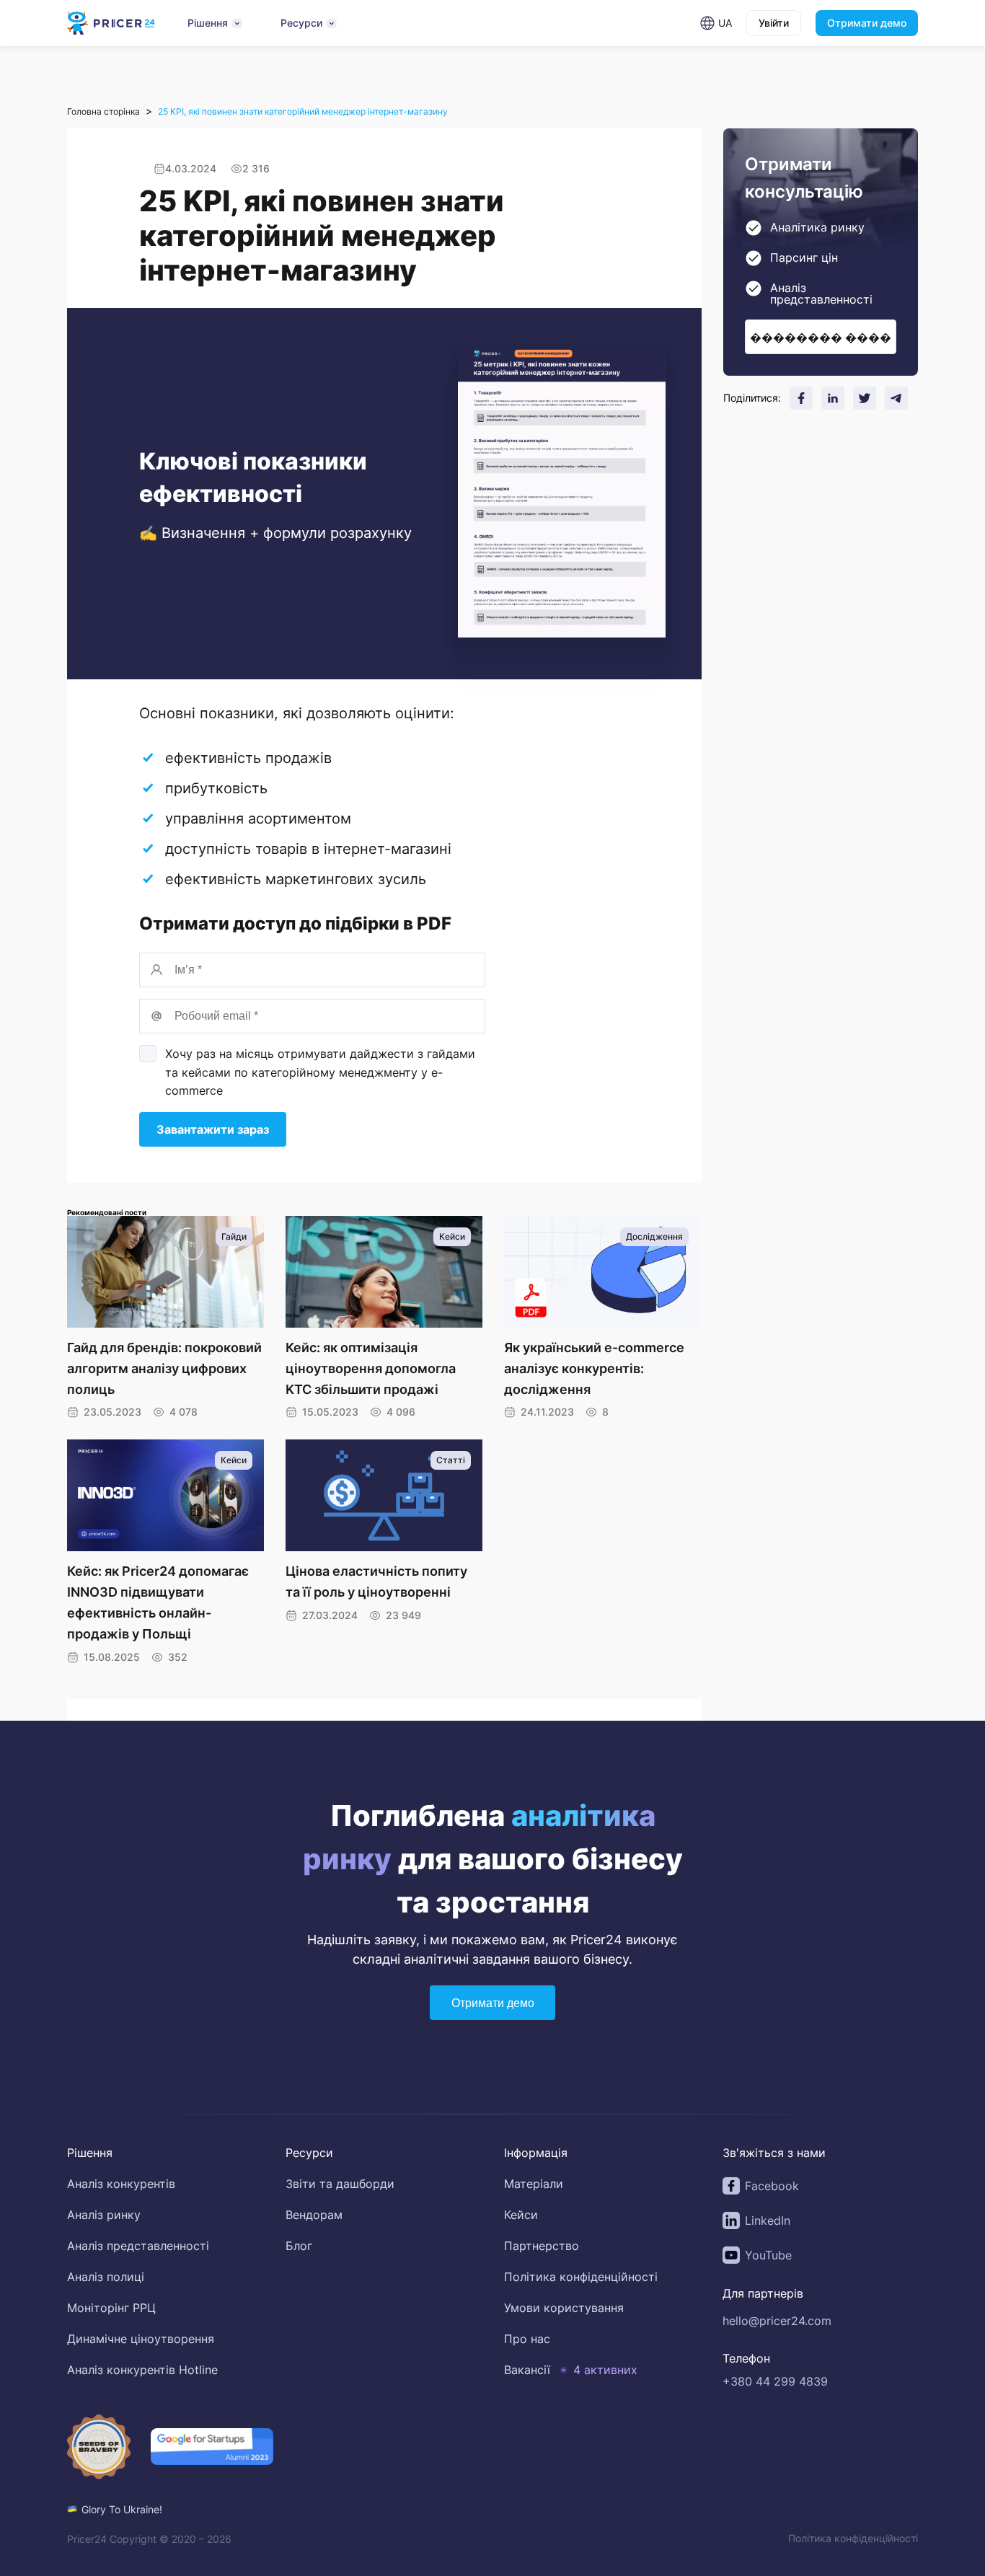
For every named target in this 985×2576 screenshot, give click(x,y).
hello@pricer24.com (777, 2321)
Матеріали (534, 2184)
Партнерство (542, 2246)
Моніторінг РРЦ (111, 2308)
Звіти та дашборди (340, 2184)
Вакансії (527, 2370)
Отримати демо (867, 23)
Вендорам (314, 2215)
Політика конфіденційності (581, 2277)
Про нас (527, 2339)
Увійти (774, 23)
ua (725, 23)
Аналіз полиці (106, 2277)
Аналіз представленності (138, 2246)
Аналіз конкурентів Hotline (142, 2370)
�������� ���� (821, 337)
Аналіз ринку (104, 2215)
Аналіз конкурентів (121, 2184)
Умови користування (564, 2308)
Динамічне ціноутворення (141, 2339)
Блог (299, 2246)
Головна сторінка (103, 111)
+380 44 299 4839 (775, 2381)
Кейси (521, 2215)
